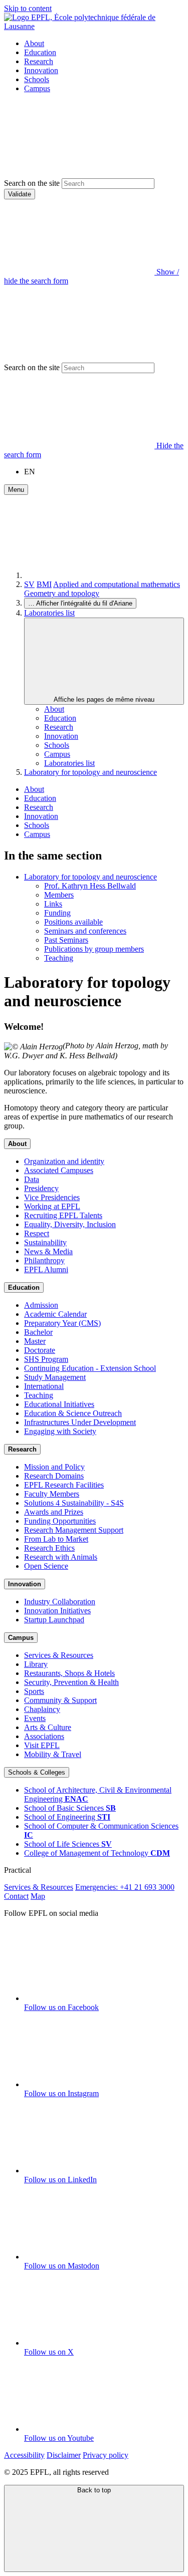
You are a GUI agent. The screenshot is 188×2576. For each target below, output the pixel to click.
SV (29, 584)
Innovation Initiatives (57, 1611)
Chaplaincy (42, 1709)
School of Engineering (67, 1817)
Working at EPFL (52, 1206)
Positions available (73, 922)
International (44, 1386)
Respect (37, 1233)
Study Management (55, 1377)
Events (35, 1718)
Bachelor (38, 1332)
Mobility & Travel (53, 1754)
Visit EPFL (42, 1745)
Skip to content (28, 8)
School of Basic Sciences (70, 1808)
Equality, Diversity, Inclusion (70, 1224)
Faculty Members (52, 1494)
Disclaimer (64, 2455)
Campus (37, 88)
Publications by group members (94, 949)
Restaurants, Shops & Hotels (69, 1673)
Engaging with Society (60, 1431)
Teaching (59, 958)
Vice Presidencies (52, 1197)
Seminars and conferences (85, 931)
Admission (41, 1305)
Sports (34, 1691)
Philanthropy (44, 1260)
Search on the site (32, 183)
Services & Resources (59, 1655)
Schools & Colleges (37, 1772)
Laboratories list (49, 613)
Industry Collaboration (60, 1602)
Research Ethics (49, 1548)
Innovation (41, 70)
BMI (44, 584)
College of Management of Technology (97, 1853)
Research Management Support (74, 1530)
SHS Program (46, 1359)
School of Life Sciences (68, 1844)
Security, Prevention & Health (71, 1682)
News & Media (48, 1251)
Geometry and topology (62, 593)
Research (39, 61)
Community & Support (60, 1700)
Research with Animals (61, 1557)
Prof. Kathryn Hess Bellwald (90, 886)
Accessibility (24, 2455)
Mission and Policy (54, 1467)
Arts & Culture (48, 1727)
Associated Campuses (59, 1170)
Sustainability (45, 1242)
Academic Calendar (55, 1314)
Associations (44, 1736)
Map (38, 1896)
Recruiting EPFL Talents (63, 1215)
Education (40, 52)
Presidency (41, 1188)
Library (36, 1664)
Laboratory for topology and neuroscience (90, 772)
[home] (99, 575)
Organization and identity (64, 1161)
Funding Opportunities (60, 1521)
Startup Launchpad (54, 1620)
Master (35, 1341)
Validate (20, 194)
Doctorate (40, 1350)
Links (53, 904)
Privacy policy (106, 2455)
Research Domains (54, 1476)
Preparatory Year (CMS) (62, 1323)
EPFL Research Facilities (64, 1485)
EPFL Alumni (46, 1269)
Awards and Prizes (54, 1512)
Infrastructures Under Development (80, 1422)
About (34, 43)
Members (59, 895)
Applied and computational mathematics (117, 584)
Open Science (46, 1566)
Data (32, 1179)
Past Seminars (66, 940)
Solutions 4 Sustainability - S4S (74, 1503)
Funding (57, 913)
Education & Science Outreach (73, 1413)
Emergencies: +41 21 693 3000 (125, 1887)
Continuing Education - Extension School (90, 1368)
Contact (16, 1896)
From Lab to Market (56, 1539)
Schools (37, 79)
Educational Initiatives (59, 1404)
